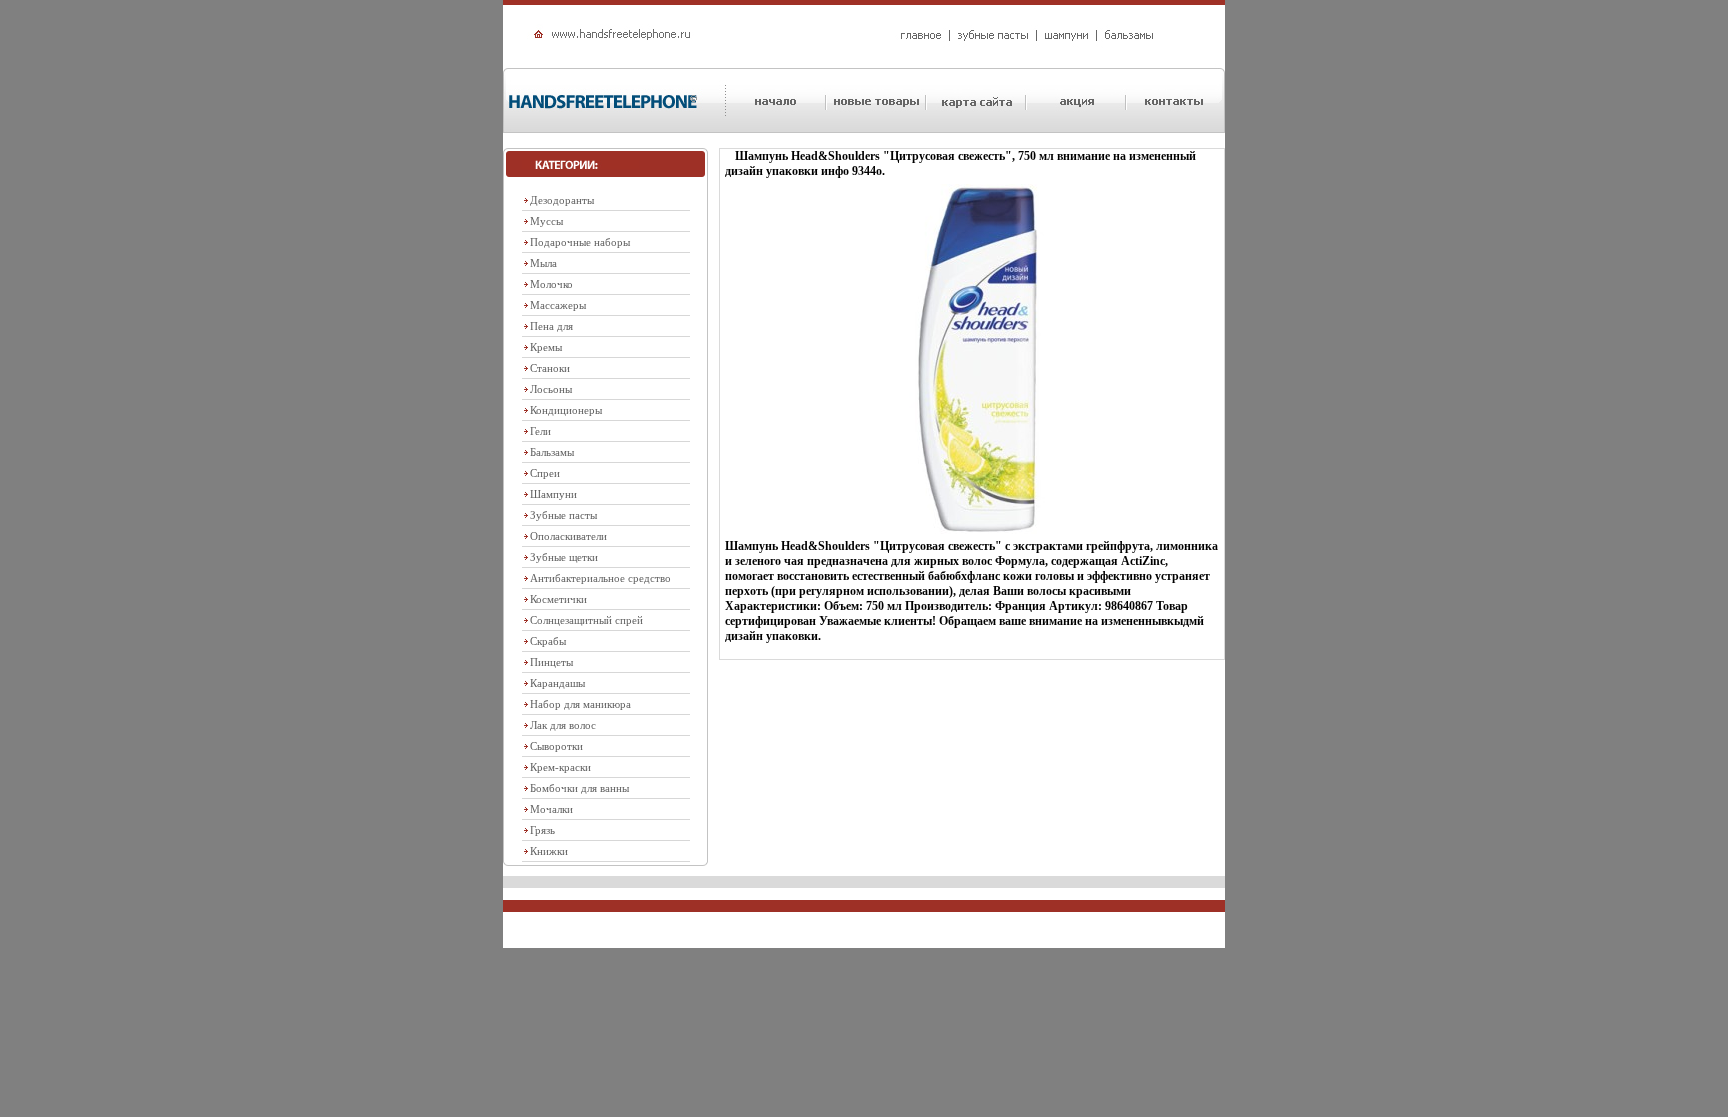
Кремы (546, 347)
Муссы (546, 221)
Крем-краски (560, 767)
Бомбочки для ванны (579, 788)
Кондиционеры (566, 410)
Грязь (542, 830)
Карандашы (557, 683)
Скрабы (548, 641)
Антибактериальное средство (600, 578)
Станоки (550, 368)
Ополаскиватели (568, 536)
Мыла (543, 263)
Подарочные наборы (580, 242)
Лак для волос (563, 725)
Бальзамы (552, 452)
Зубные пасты (563, 515)
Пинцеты (551, 662)
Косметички (558, 599)
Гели (540, 431)
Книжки (549, 851)
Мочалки (551, 809)
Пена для (551, 326)
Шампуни (553, 494)
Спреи (545, 473)
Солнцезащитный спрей (586, 620)
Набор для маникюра (580, 704)
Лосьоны (551, 389)
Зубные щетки (564, 557)
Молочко (551, 284)
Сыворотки (556, 746)
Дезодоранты (562, 200)
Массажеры (558, 305)
